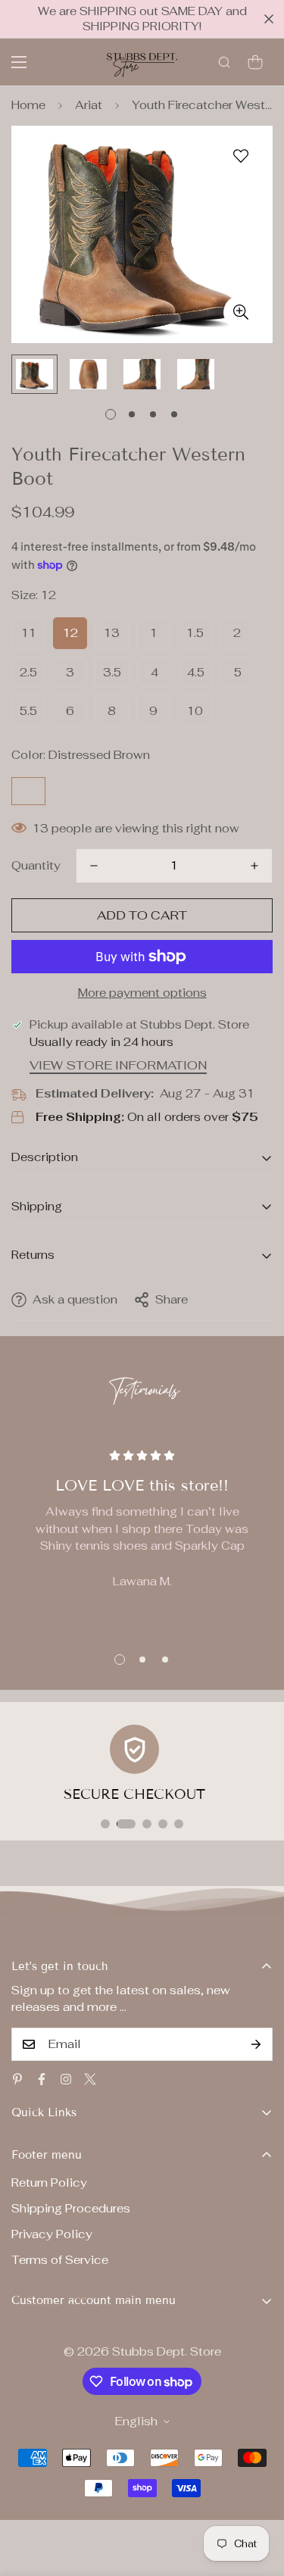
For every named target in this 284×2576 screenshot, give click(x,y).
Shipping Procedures (71, 2208)
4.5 (196, 672)
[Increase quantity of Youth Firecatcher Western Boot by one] (254, 866)
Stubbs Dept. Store (167, 2351)
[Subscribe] (256, 2044)
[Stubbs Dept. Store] (142, 62)
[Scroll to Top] (257, 2496)
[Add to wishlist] (240, 156)
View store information (118, 1065)
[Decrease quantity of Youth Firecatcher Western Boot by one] (94, 866)
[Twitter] (90, 2079)
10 (195, 711)
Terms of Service (60, 2260)
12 (70, 633)
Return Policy (49, 2183)
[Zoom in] (240, 312)
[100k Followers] (66, 2079)
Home (28, 105)
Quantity (36, 865)
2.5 (28, 672)
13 (112, 633)
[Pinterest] (17, 2079)
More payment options (142, 993)
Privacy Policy (52, 2234)
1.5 (195, 633)
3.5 (112, 672)
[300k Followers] (42, 2079)
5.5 (28, 711)
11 (29, 633)
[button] (255, 62)
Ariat (89, 105)
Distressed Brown (28, 791)
